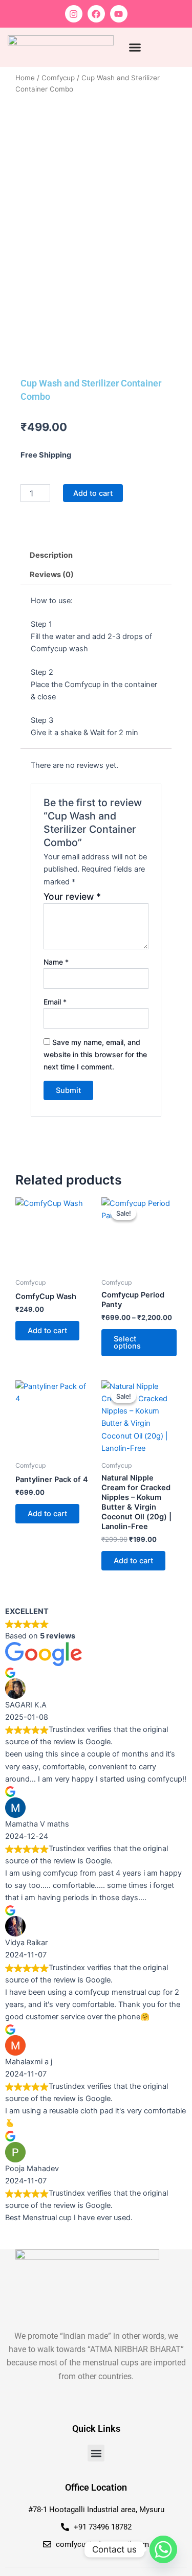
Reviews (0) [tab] (52, 575)
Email (55, 1002)
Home (25, 78)
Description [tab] (51, 555)
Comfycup (58, 78)
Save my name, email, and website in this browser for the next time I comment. (95, 1054)
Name (56, 962)
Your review (72, 896)
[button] (135, 48)
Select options (127, 1343)
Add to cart (93, 493)
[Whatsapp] (163, 2549)
